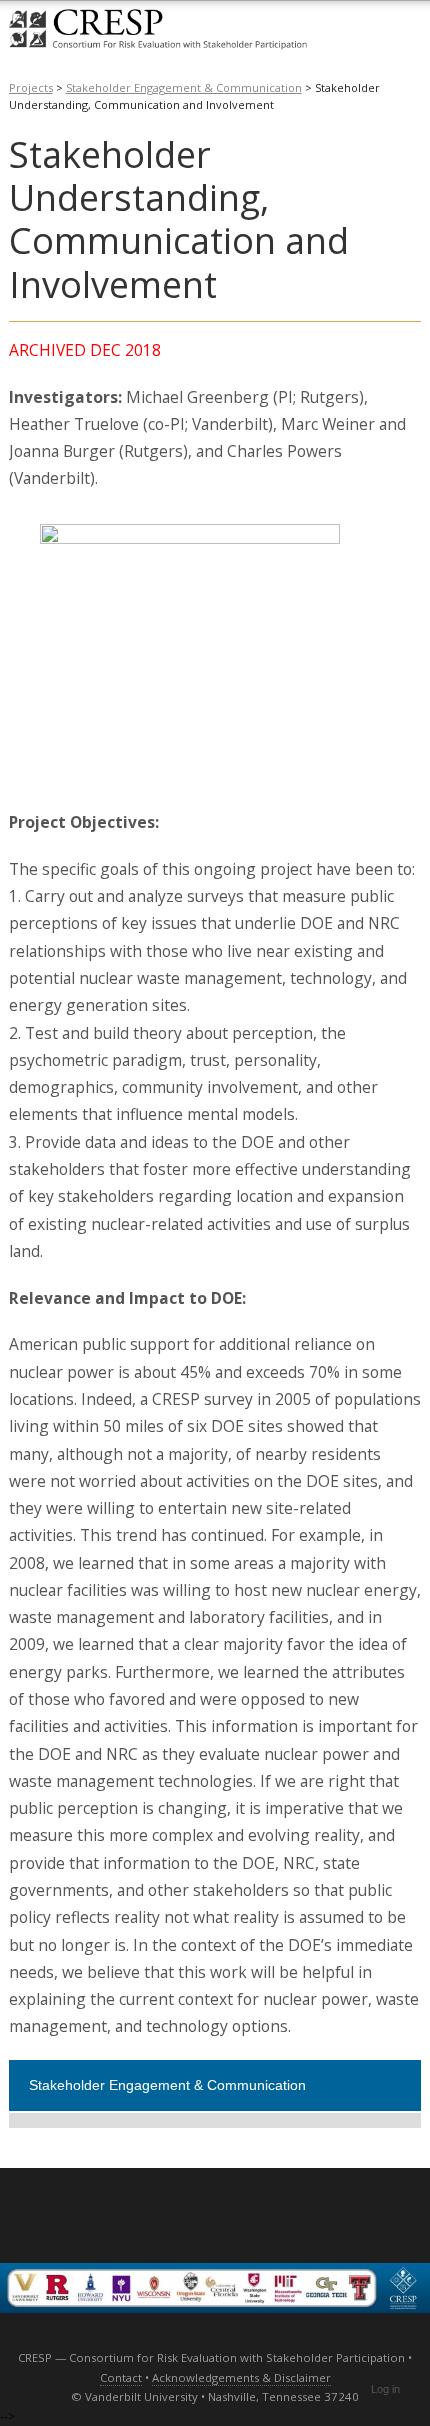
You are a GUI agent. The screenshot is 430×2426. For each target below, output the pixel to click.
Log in (385, 2389)
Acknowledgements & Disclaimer (241, 2377)
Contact (121, 2377)
